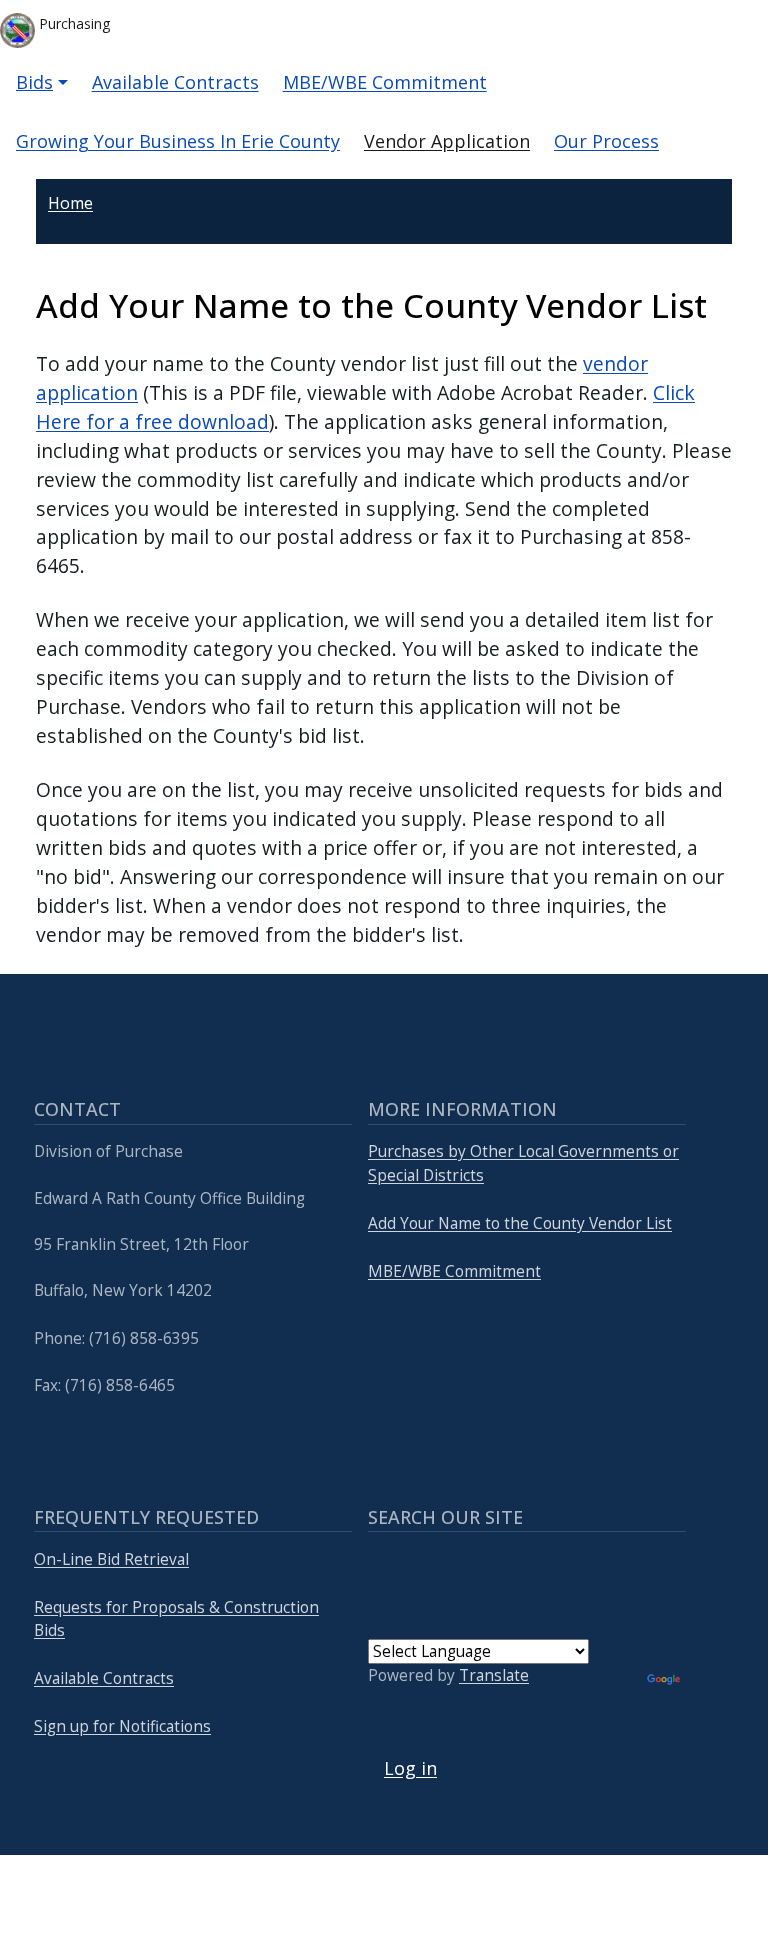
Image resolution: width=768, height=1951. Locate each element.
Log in (410, 1768)
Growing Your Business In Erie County (178, 141)
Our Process (606, 141)
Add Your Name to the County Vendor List (520, 1223)
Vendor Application (447, 141)
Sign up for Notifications (122, 1726)
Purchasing (72, 23)
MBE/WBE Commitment (385, 82)
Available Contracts (175, 82)
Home (70, 203)
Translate (494, 1675)
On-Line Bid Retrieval (111, 1559)
